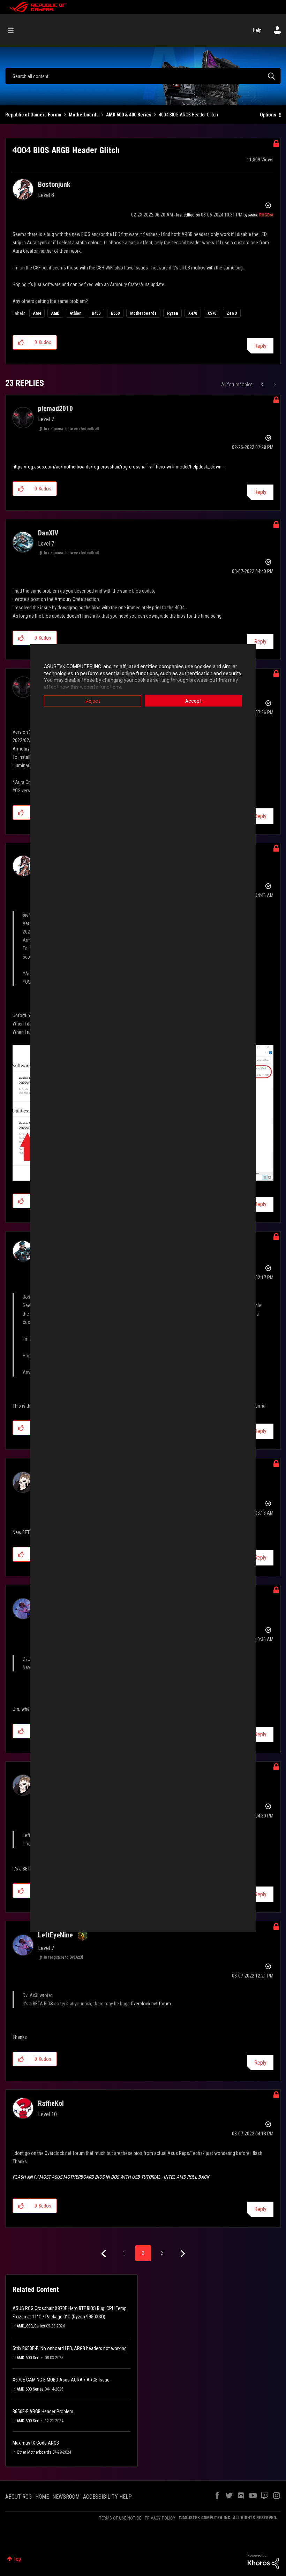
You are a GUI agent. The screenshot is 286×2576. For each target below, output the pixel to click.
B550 (115, 313)
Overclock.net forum (151, 2004)
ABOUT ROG (18, 2497)
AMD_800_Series (31, 2326)
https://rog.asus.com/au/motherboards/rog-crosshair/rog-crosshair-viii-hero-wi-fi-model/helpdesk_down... (119, 467)
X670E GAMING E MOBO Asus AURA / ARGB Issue (61, 2380)
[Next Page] (182, 2254)
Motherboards (84, 115)
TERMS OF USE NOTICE (120, 2518)
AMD (55, 313)
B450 (96, 313)
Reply (260, 346)
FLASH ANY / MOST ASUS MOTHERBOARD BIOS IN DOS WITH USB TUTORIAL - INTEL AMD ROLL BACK (111, 2177)
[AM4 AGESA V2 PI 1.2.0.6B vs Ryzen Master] (275, 384)
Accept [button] (193, 701)
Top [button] (17, 2559)
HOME (42, 2497)
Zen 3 (232, 313)
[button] (21, 342)
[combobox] (143, 76)
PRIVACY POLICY (160, 2518)
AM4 (37, 313)
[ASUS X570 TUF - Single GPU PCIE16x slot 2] (263, 384)
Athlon (76, 313)
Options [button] (268, 115)
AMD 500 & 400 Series (129, 115)
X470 (193, 313)
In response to (71, 429)
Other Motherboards (34, 2452)
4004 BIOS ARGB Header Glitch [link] (188, 115)
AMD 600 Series (30, 2358)
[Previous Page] (104, 2254)
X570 (212, 313)
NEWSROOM (66, 2497)
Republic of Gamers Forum (33, 115)
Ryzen (172, 313)
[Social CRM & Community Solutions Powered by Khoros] (263, 2561)
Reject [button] (93, 701)
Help (257, 30)
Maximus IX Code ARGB (36, 2443)
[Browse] (14, 30)
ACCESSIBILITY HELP (107, 2497)
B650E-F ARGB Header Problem (43, 2411)
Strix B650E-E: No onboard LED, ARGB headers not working (70, 2348)
